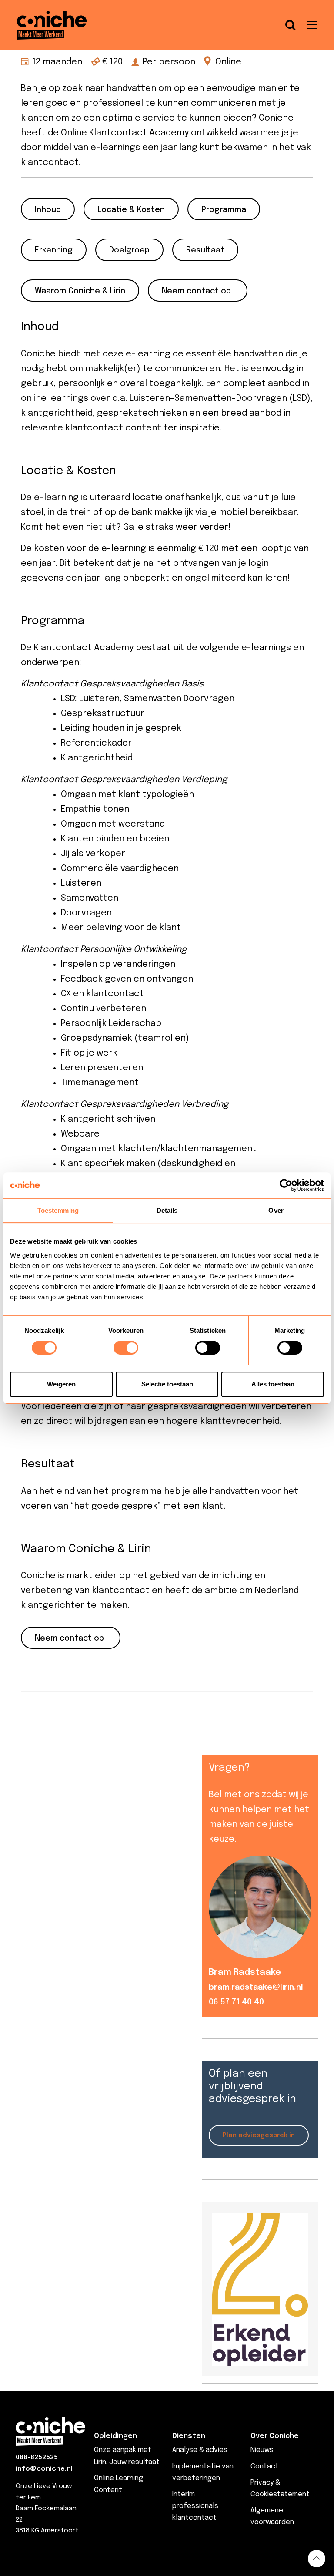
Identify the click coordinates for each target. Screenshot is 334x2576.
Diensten (189, 2436)
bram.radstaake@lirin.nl (256, 1987)
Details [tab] (167, 1210)
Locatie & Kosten (131, 210)
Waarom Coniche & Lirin (80, 291)
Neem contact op (196, 291)
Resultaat (205, 250)
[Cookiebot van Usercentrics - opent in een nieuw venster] (286, 1185)
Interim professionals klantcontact (195, 2506)
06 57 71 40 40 (236, 2002)
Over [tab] (276, 1210)
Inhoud (48, 210)
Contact (265, 2467)
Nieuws (262, 2450)
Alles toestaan (273, 1384)
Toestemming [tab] (58, 1210)
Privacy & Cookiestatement (280, 2489)
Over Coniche (275, 2436)
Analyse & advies (200, 2450)
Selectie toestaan (167, 1384)
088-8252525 (37, 2458)
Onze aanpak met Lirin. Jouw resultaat (127, 2456)
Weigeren (61, 1384)
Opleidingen (115, 2436)
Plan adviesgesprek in (259, 2135)
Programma (224, 210)
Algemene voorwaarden (272, 2516)
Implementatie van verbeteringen (203, 2472)
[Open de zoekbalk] (291, 25)
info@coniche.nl (44, 2469)
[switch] (126, 1348)
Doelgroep (129, 250)
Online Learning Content (119, 2484)
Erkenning (54, 250)
